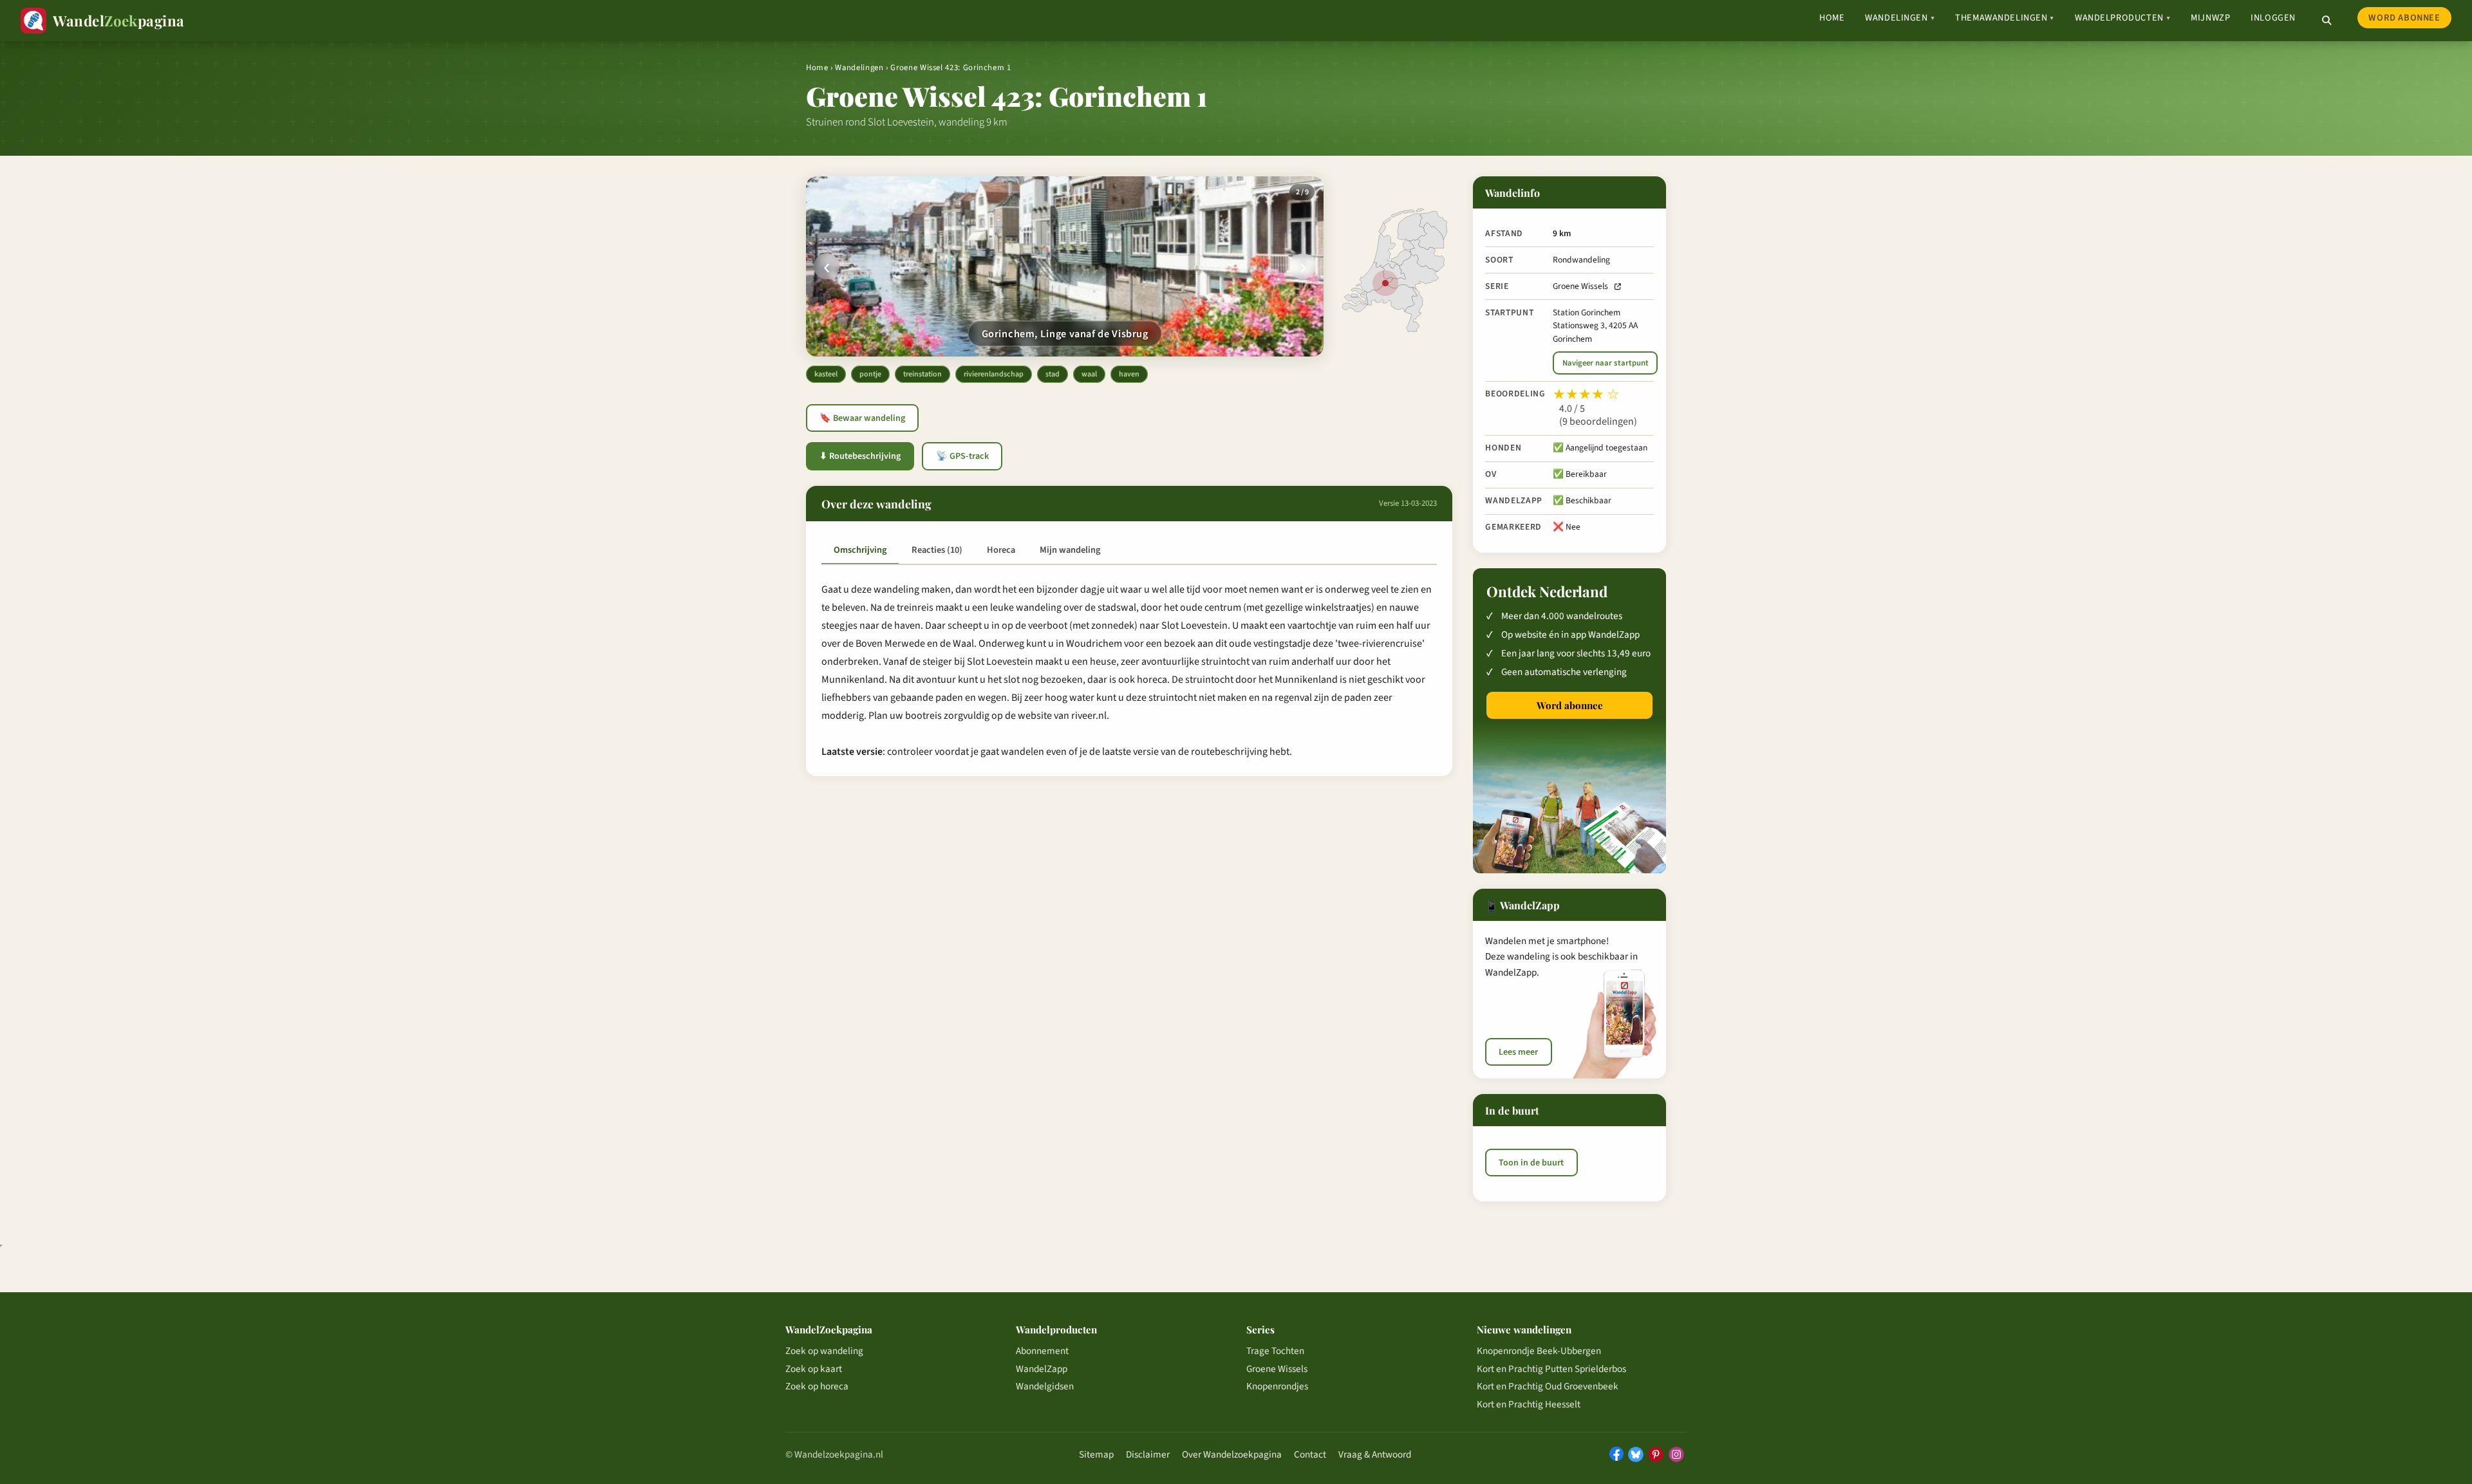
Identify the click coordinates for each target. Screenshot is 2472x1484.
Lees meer (1518, 1052)
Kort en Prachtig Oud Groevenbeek (1548, 1386)
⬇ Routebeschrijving (860, 456)
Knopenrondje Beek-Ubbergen (1539, 1351)
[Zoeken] (2327, 21)
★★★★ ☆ (1586, 394)
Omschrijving (860, 550)
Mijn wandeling (1070, 550)
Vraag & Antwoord (1375, 1454)
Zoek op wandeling (824, 1351)
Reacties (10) (937, 550)
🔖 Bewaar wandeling (862, 418)
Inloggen (2273, 18)
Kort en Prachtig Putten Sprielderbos (1551, 1369)
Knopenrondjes (1277, 1386)
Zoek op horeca (817, 1386)
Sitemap (1096, 1454)
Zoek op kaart (814, 1369)
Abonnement (1042, 1351)
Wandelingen (1900, 18)
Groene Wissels (1580, 286)
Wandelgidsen (1045, 1386)
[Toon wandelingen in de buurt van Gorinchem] (1385, 283)
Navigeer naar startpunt (1606, 363)
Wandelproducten (2122, 18)
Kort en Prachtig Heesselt (1529, 1404)
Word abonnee (2404, 18)
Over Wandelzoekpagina (1232, 1454)
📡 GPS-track (962, 456)
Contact (1310, 1454)
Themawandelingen (2005, 18)
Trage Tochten (1275, 1351)
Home (1832, 18)
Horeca (1001, 550)
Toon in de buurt (1531, 1162)
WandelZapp (1042, 1369)
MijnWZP (2210, 18)
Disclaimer (1148, 1454)
